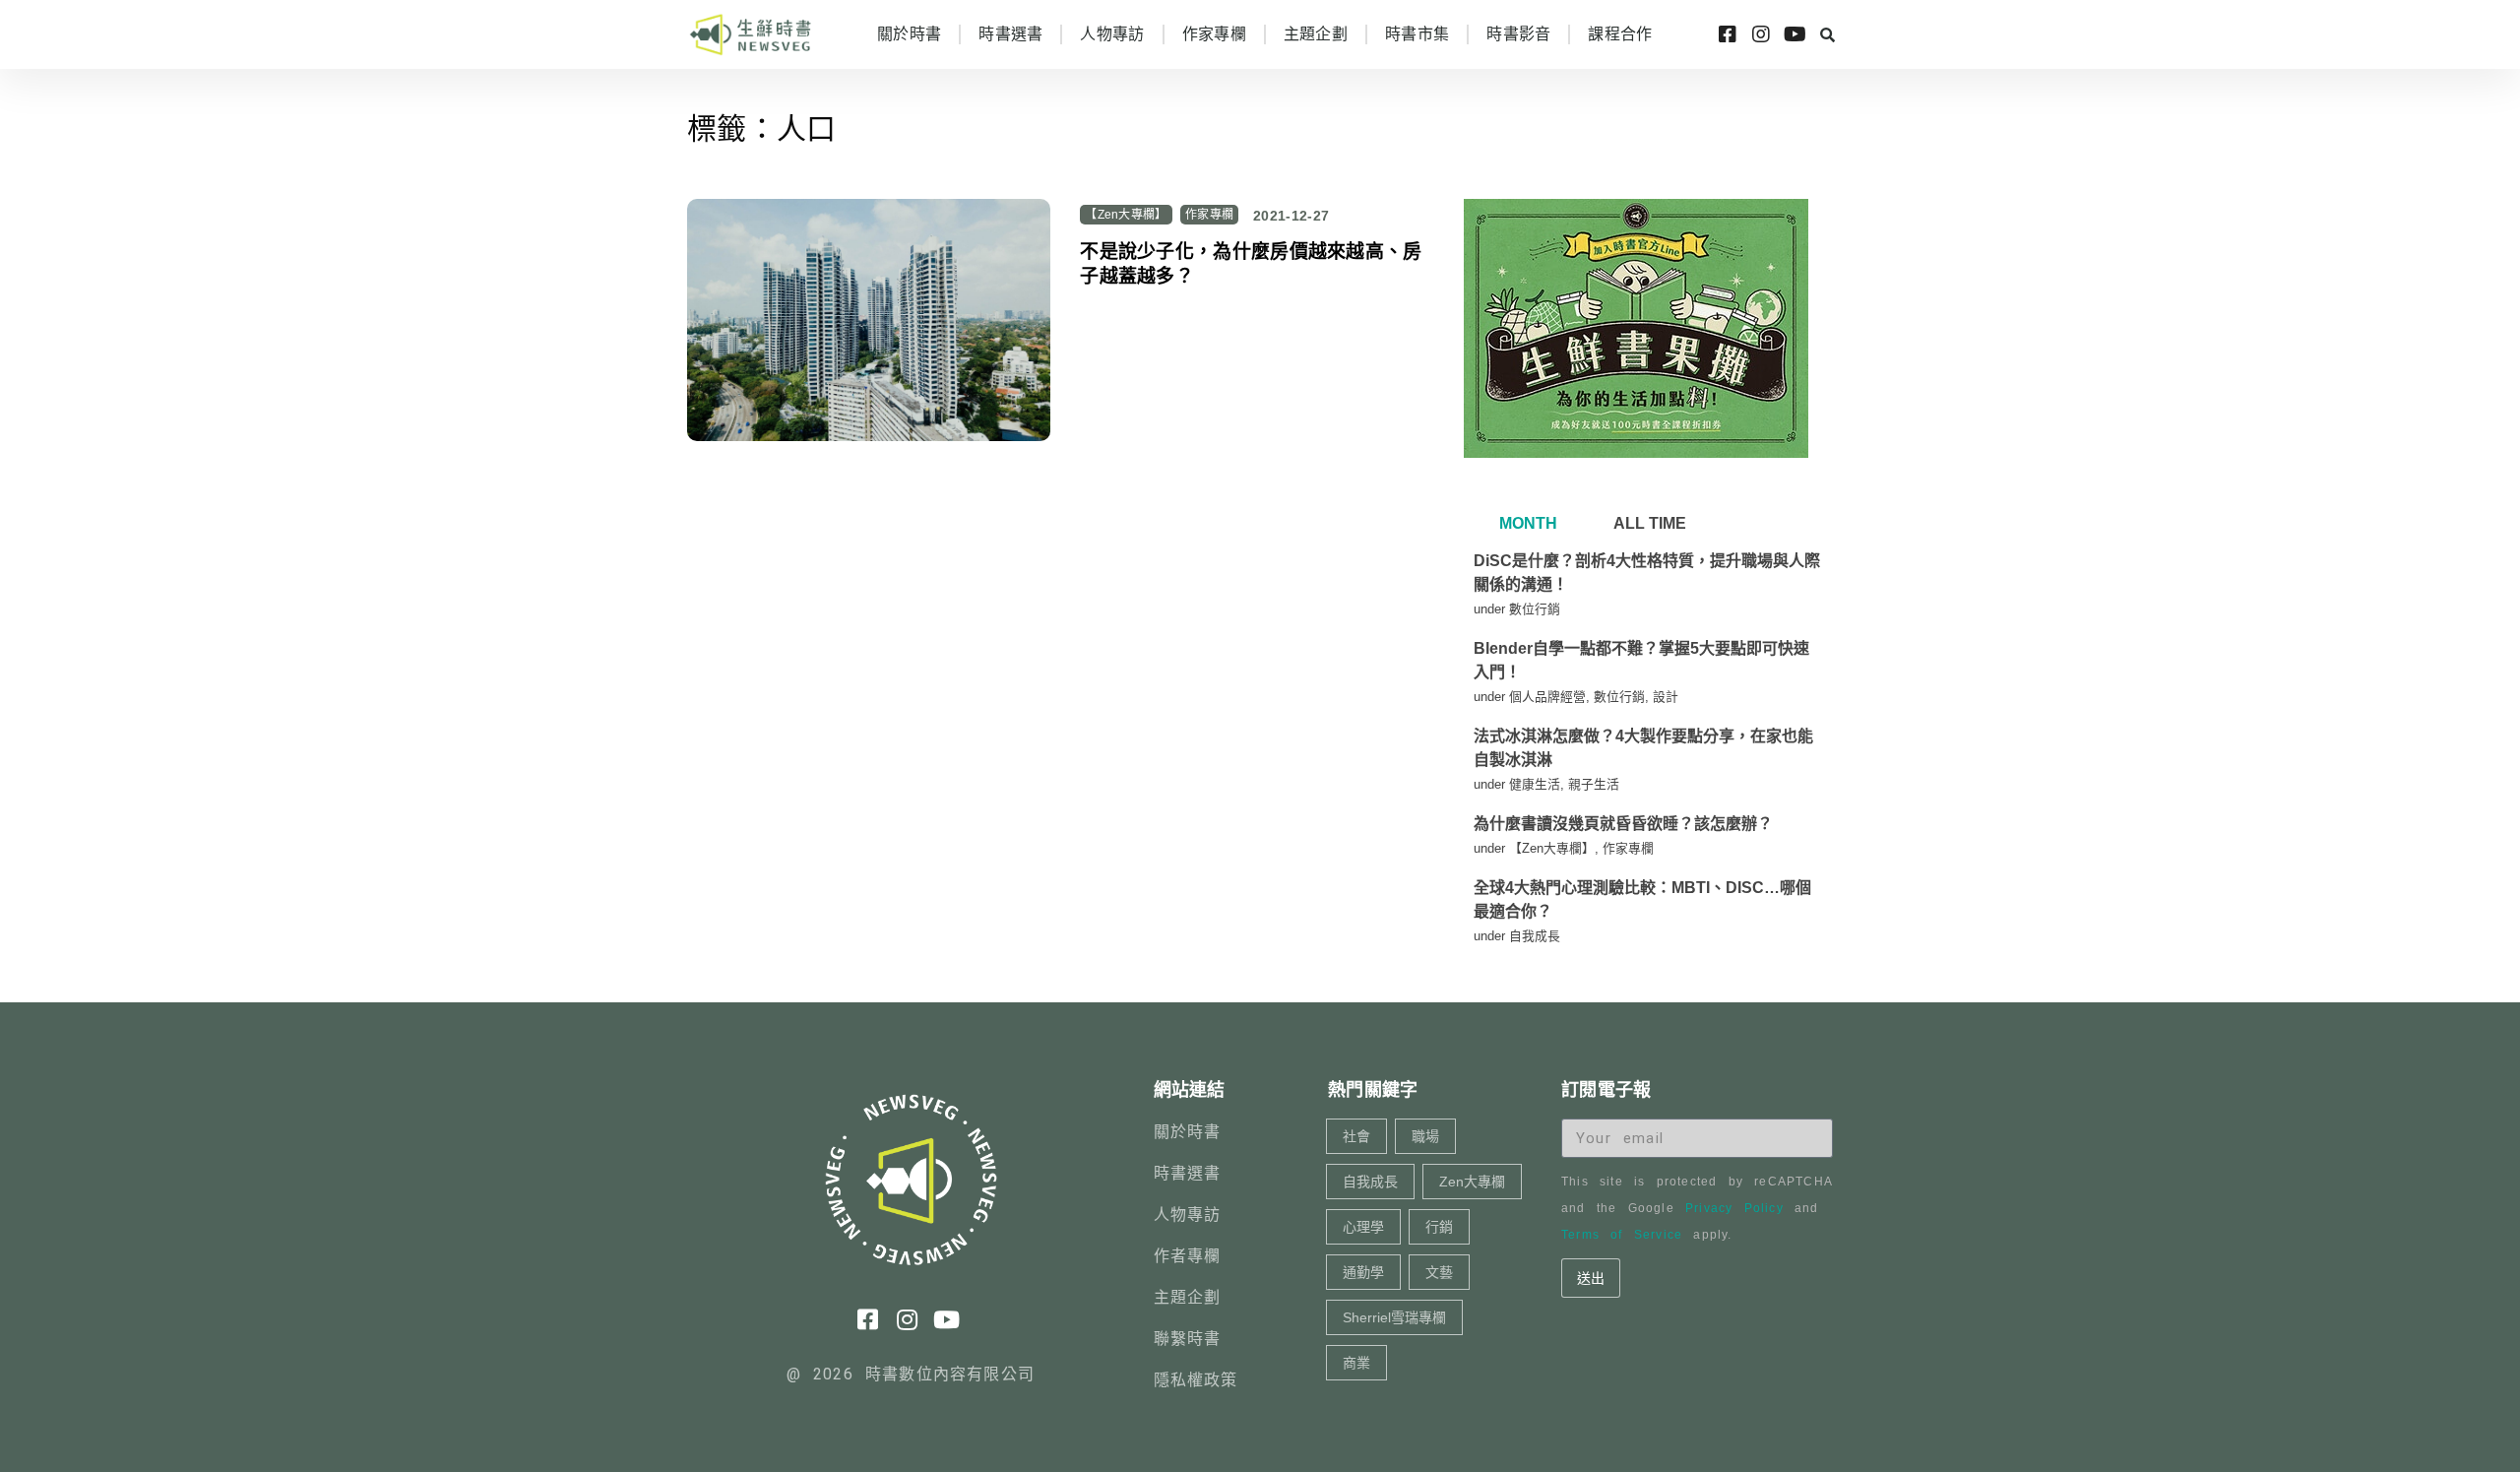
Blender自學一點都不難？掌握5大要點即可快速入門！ (1641, 660)
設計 (1666, 697)
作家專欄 (1214, 34)
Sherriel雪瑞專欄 (1394, 1317)
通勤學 (1363, 1272)
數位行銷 (1535, 609)
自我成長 (1535, 936)
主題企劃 (1316, 34)
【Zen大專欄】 (1126, 215)
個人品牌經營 (1547, 697)
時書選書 (1010, 34)
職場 (1425, 1136)
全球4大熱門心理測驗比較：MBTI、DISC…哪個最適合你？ (1642, 899)
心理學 (1363, 1227)
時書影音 (1518, 34)
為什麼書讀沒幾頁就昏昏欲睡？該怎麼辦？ (1623, 824)
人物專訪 (1112, 34)
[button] (1827, 34)
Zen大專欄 (1472, 1182)
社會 (1356, 1136)
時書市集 (1417, 34)
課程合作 (1620, 34)
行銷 (1439, 1227)
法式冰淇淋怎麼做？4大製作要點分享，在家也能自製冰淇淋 (1643, 748)
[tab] (1526, 524)
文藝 (1439, 1272)
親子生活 (1594, 784)
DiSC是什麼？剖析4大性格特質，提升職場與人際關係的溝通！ (1647, 573)
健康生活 (1535, 784)
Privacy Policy (1734, 1208)
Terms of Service (1622, 1235)
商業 (1356, 1363)
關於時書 (909, 34)
